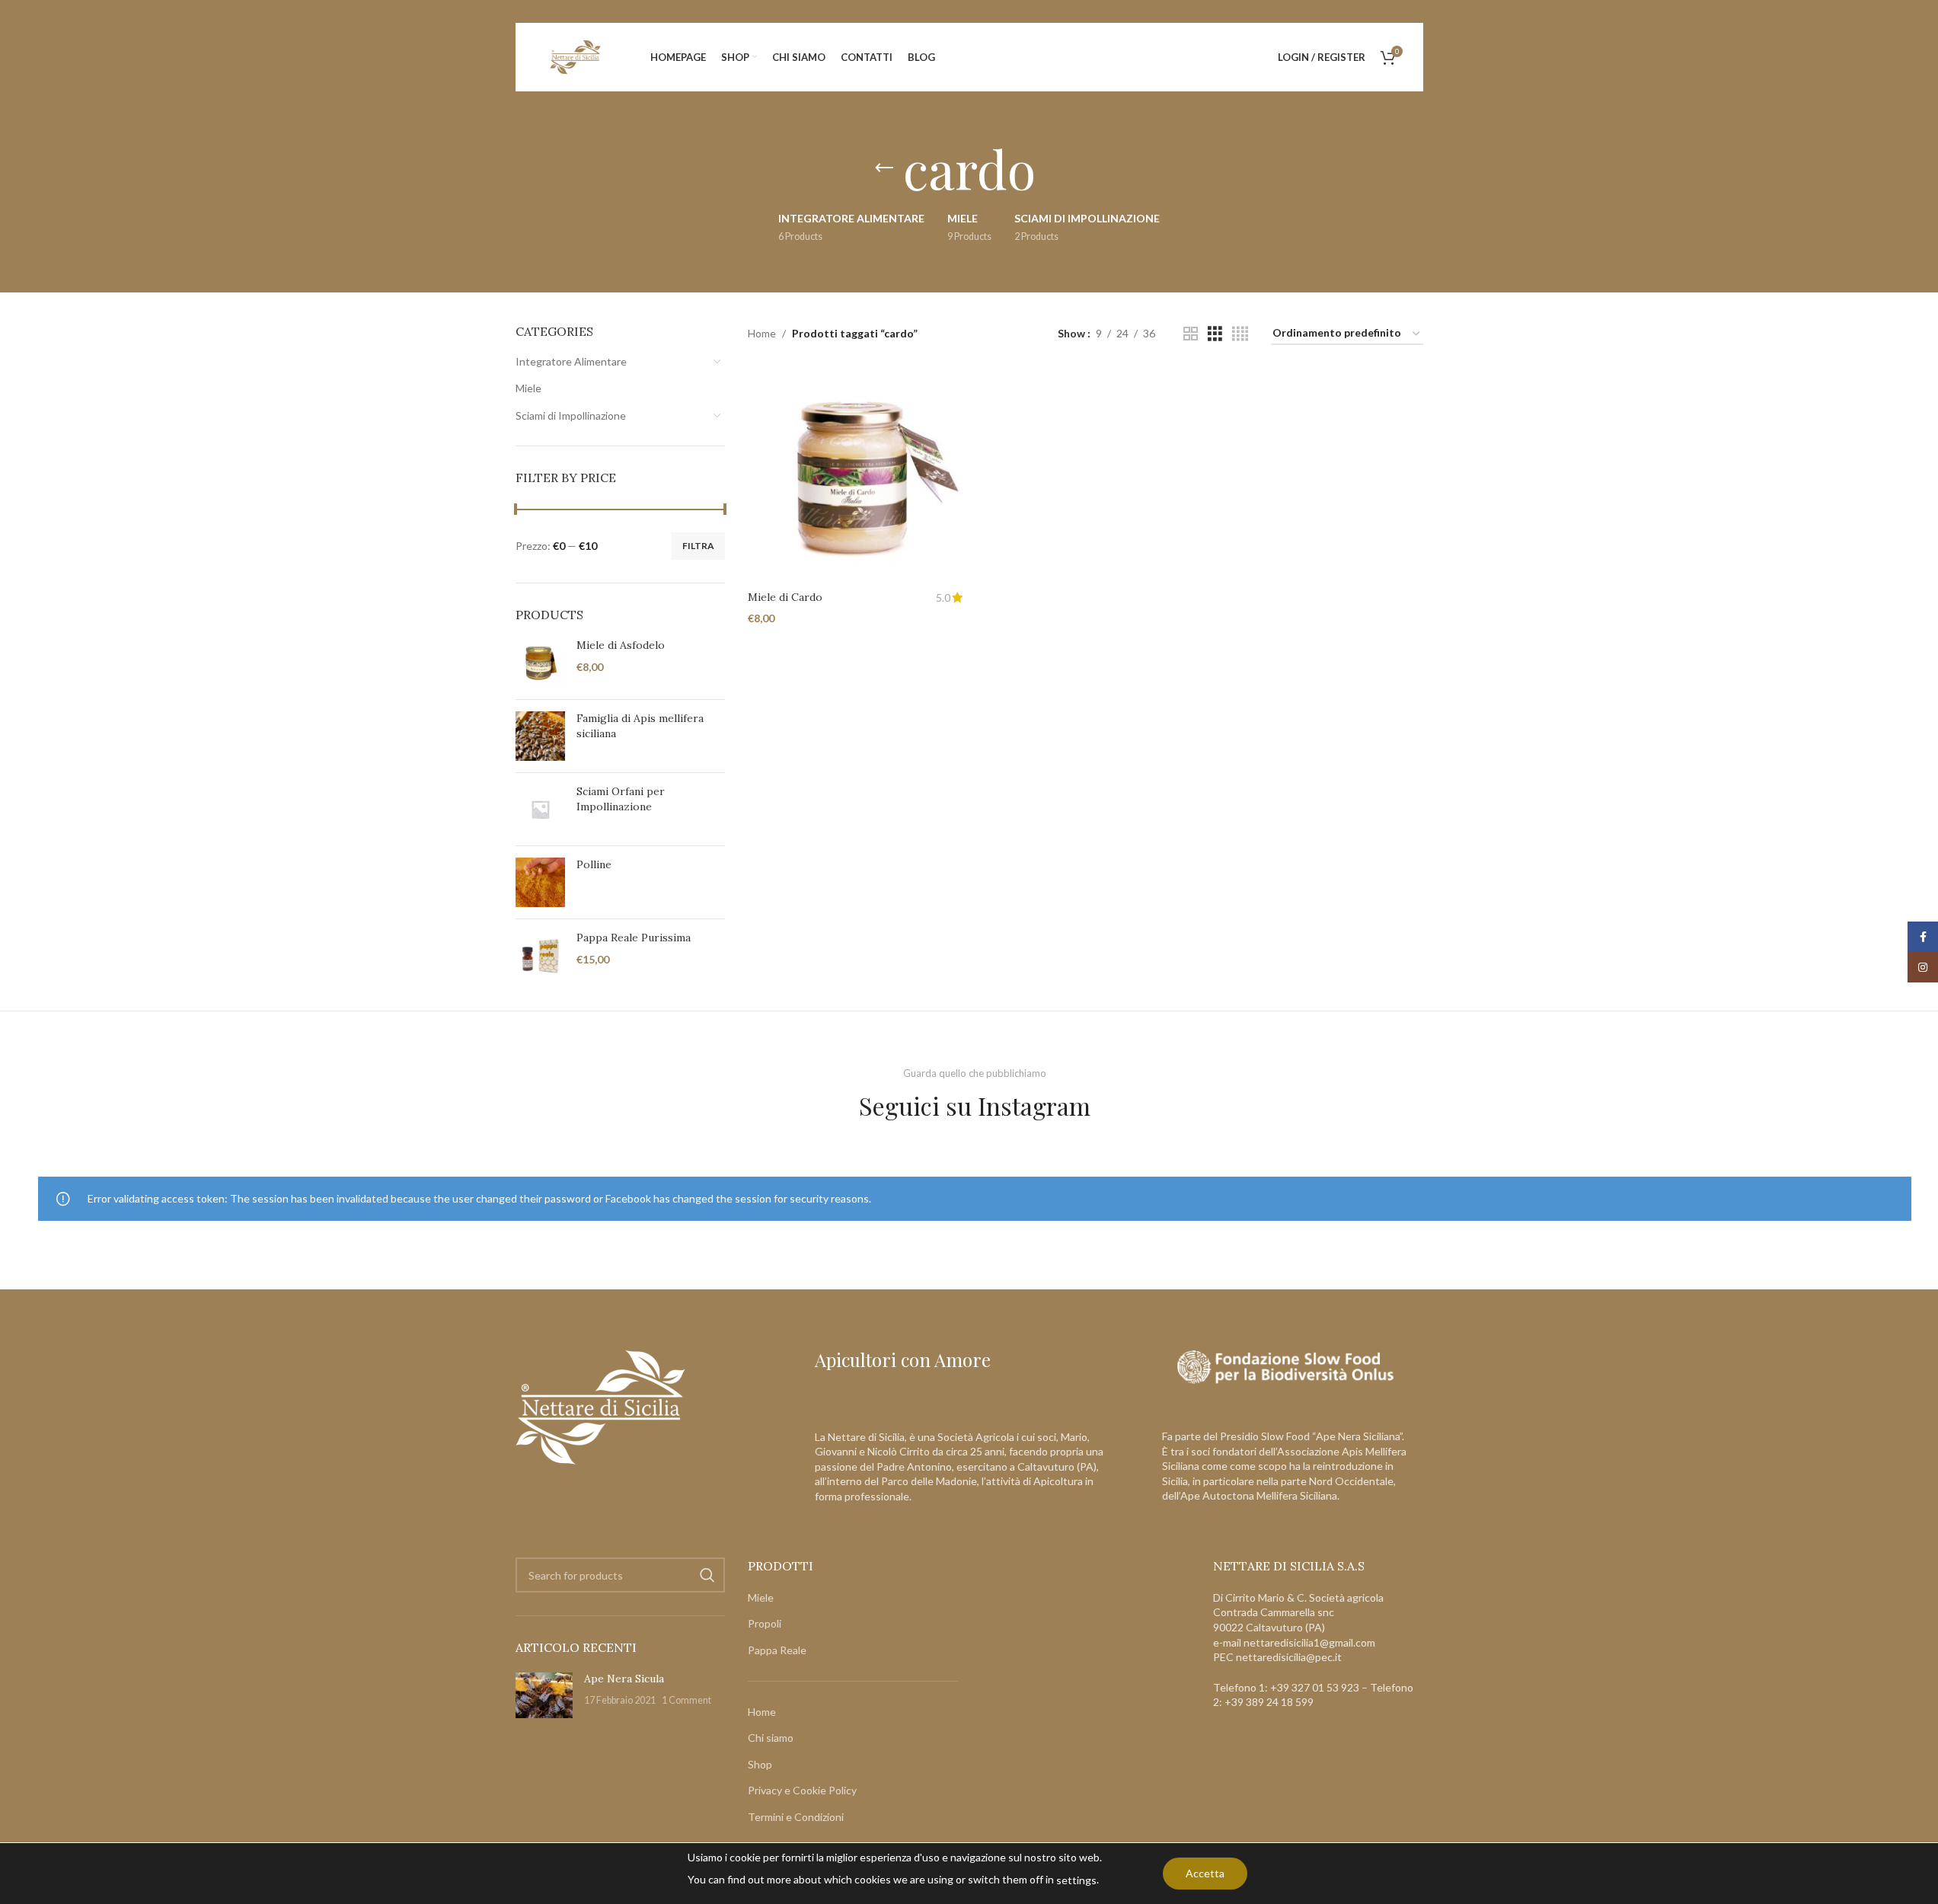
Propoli (765, 1624)
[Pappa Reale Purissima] (540, 955)
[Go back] (884, 168)
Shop (760, 1764)
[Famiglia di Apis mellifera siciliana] (540, 736)
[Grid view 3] (1215, 334)
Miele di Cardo (785, 597)
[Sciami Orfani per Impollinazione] (540, 809)
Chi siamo (771, 1738)
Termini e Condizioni (796, 1818)
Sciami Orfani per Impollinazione (621, 799)
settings (1076, 1880)
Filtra (698, 546)
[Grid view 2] (1191, 334)
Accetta (1205, 1873)
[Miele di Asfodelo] (540, 663)
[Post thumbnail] (544, 1695)
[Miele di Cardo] (855, 475)
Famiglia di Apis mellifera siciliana (640, 726)
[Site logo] (576, 56)
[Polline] (540, 882)
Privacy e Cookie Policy (802, 1791)
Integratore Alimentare (571, 361)
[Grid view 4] (1240, 334)
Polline (594, 864)
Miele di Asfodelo (621, 645)
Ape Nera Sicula (624, 1679)
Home (762, 333)
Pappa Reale (777, 1651)
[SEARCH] (707, 1576)
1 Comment (686, 1701)
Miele (528, 388)
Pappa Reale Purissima (634, 938)
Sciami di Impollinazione (571, 415)
